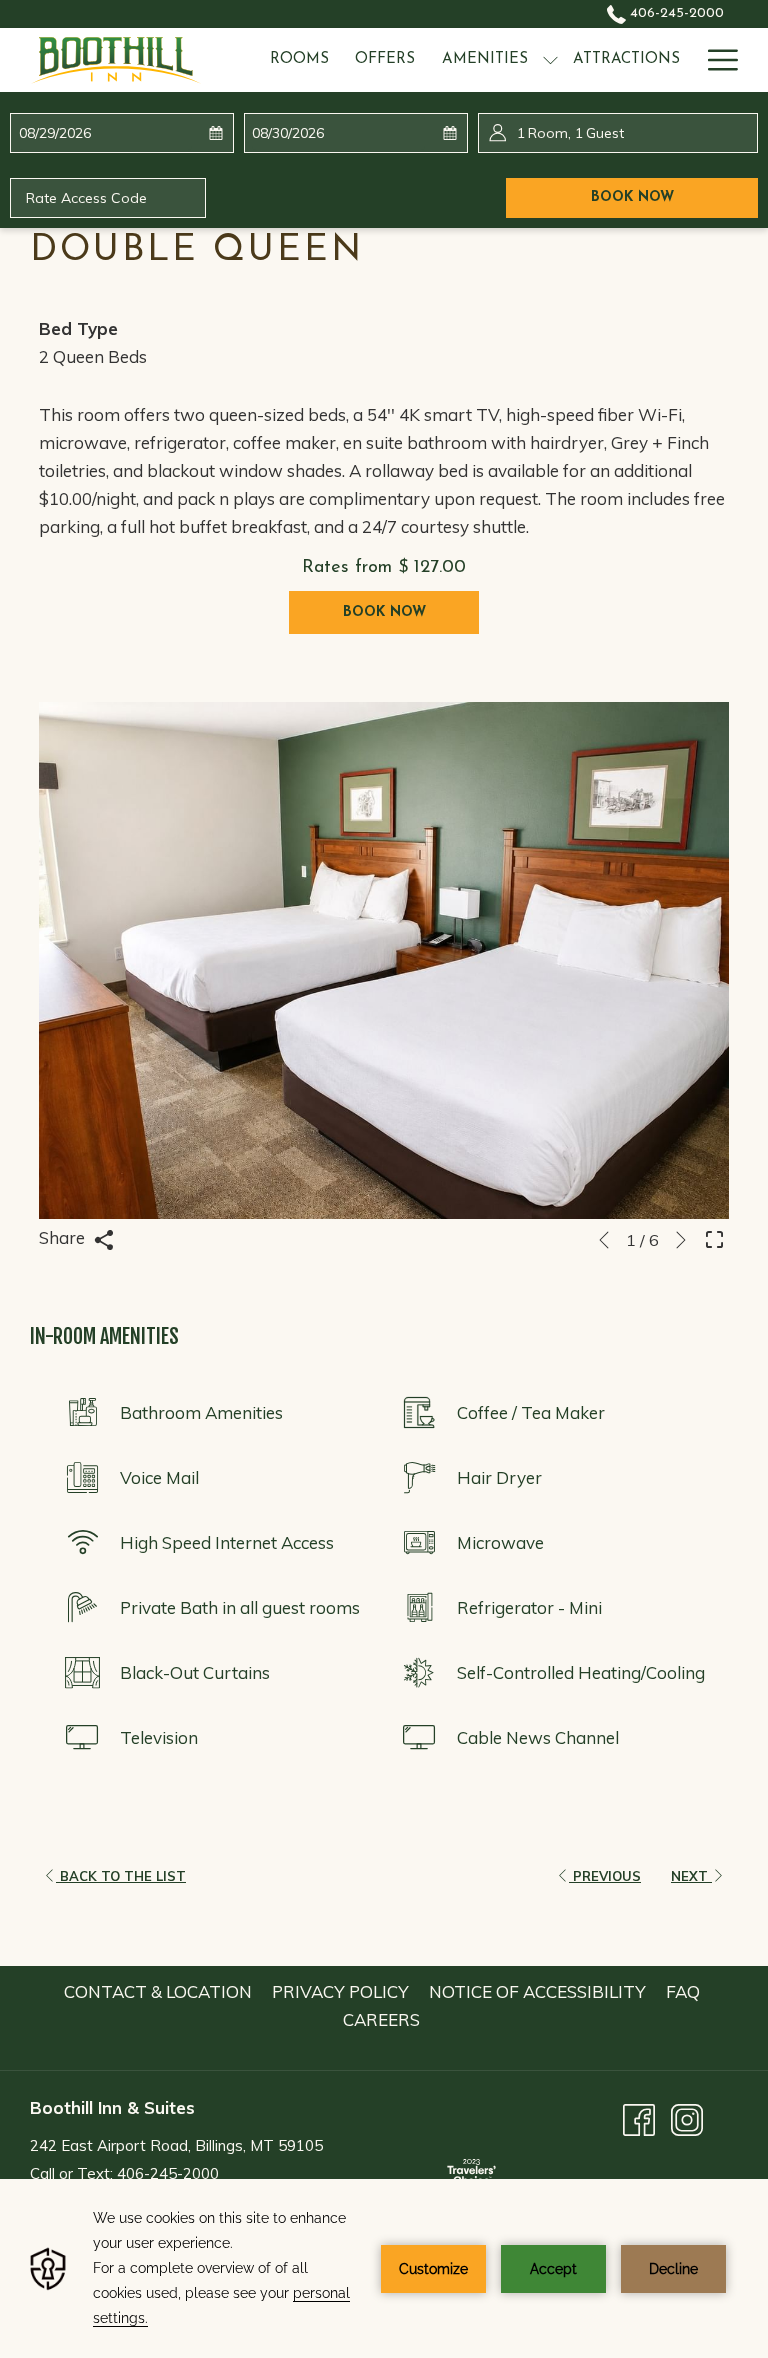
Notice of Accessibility (537, 1991)
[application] (384, 2268)
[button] (105, 133)
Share (64, 1237)
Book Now (674, 197)
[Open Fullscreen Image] (714, 1237)
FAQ (683, 1991)
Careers (381, 2019)
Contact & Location (158, 1991)
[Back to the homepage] (116, 60)
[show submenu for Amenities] (550, 60)
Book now (384, 612)
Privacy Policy (340, 1991)
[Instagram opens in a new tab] (687, 2117)
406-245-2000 (675, 13)
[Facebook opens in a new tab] (639, 2117)
